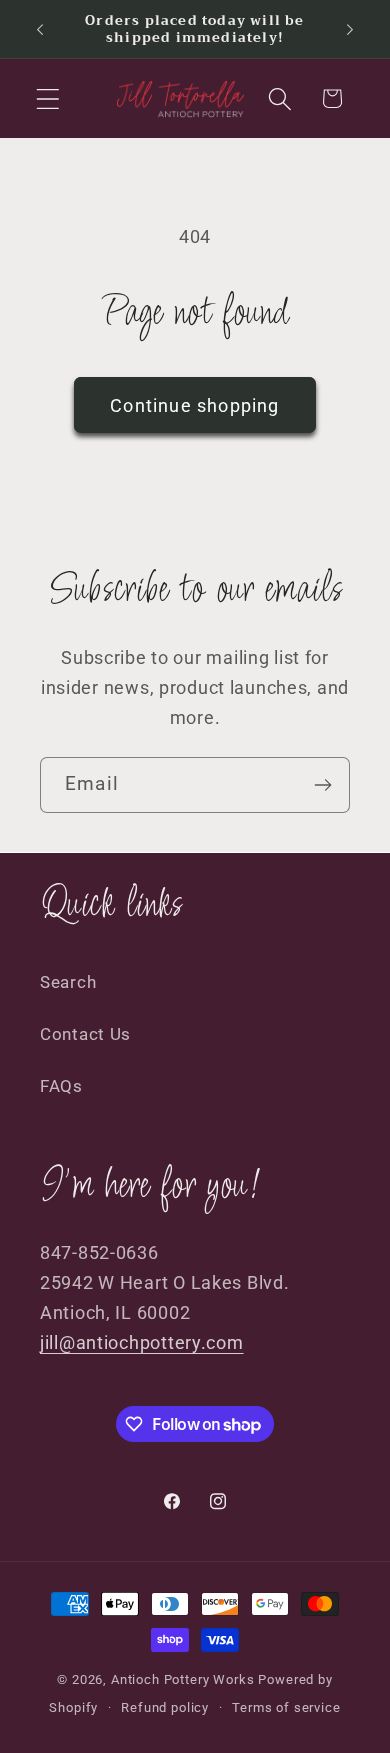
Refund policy (165, 1707)
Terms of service (286, 1707)
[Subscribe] (322, 785)
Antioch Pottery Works (183, 1679)
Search (68, 982)
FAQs (61, 1086)
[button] (48, 98)
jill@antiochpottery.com (142, 1342)
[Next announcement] (350, 29)
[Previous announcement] (40, 29)
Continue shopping (194, 405)
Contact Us (85, 1034)
